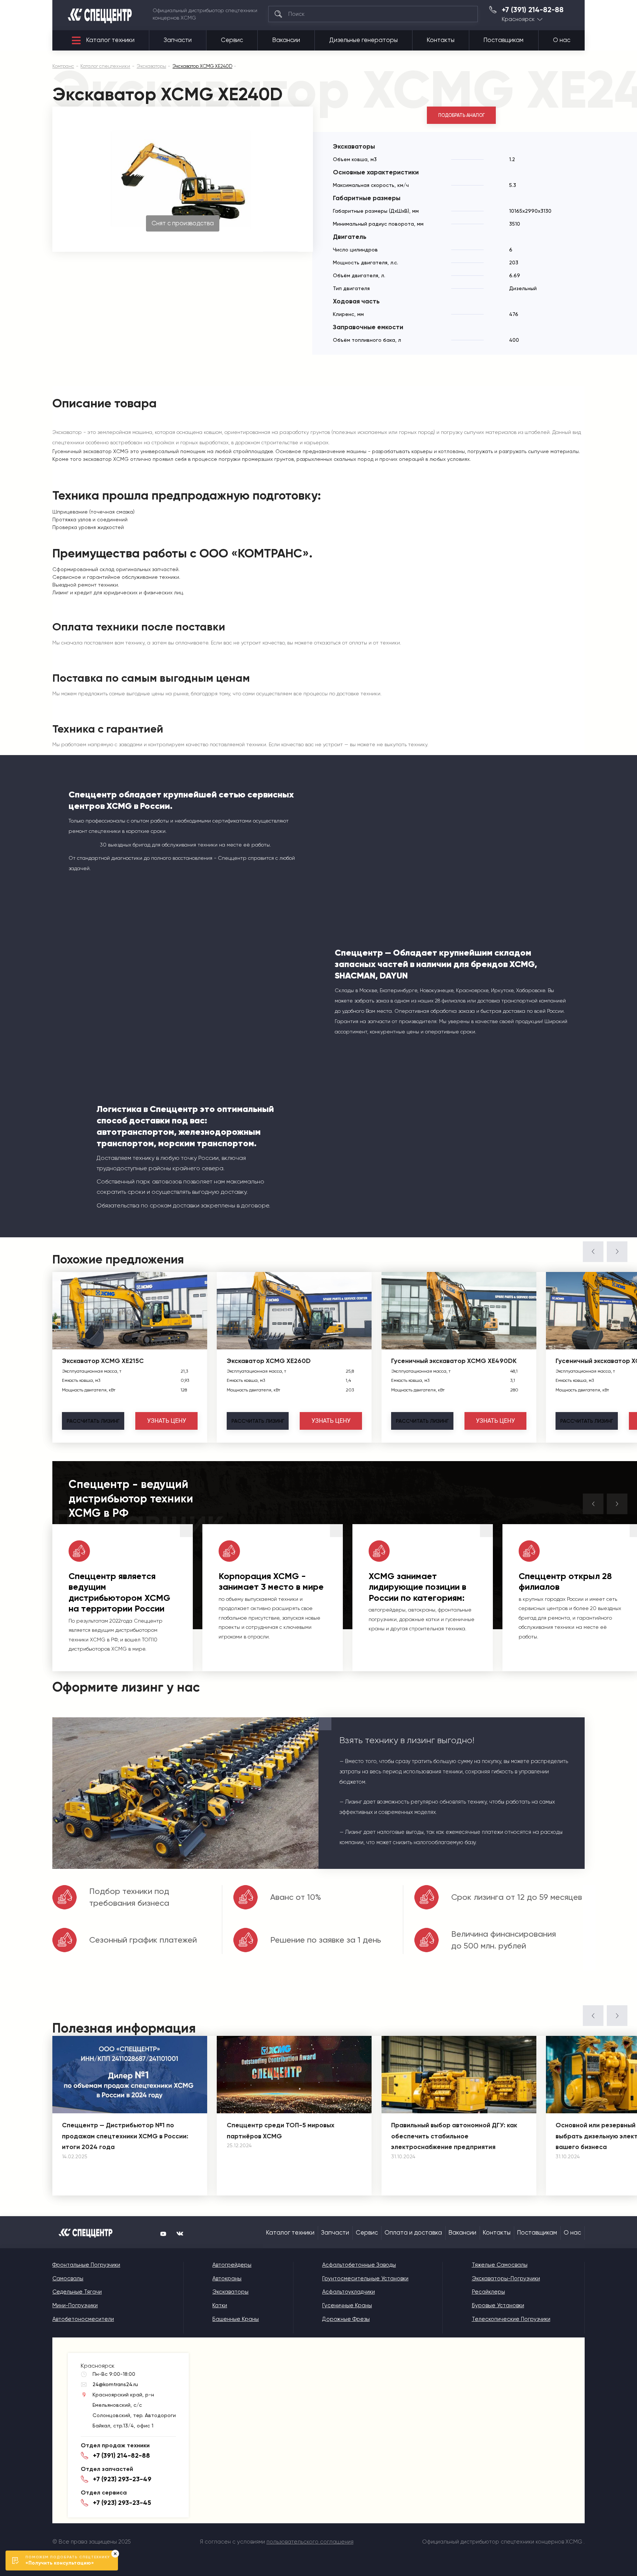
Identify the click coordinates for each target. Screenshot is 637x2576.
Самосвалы (68, 2278)
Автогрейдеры (232, 2265)
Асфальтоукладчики (349, 2292)
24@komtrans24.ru (115, 2384)
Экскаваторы (230, 2292)
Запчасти (178, 40)
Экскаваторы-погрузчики (506, 2278)
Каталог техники (110, 40)
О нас (562, 40)
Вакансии (286, 40)
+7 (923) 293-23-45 (122, 2503)
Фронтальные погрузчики (86, 2265)
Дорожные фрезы (346, 2319)
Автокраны (227, 2278)
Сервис (232, 40)
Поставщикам (504, 40)
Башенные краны (236, 2319)
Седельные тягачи (77, 2292)
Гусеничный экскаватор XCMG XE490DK (454, 1361)
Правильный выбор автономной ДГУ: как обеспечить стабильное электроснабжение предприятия (454, 2136)
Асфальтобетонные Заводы (359, 2265)
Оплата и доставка (413, 2233)
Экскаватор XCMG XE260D (269, 1361)
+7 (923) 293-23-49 (122, 2479)
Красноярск (518, 19)
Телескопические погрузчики (511, 2319)
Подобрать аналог (462, 115)
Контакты (441, 40)
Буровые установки (498, 2305)
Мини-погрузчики (75, 2305)
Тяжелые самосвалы (500, 2265)
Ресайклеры (488, 2292)
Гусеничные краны (347, 2305)
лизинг (93, 1421)
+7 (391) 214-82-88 (533, 10)
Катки (220, 2305)
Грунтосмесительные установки (365, 2278)
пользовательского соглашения (310, 2542)
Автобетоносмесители (83, 2319)
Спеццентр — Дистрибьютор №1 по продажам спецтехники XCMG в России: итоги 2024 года (125, 2136)
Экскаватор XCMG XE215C (103, 1361)
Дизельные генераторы (363, 40)
